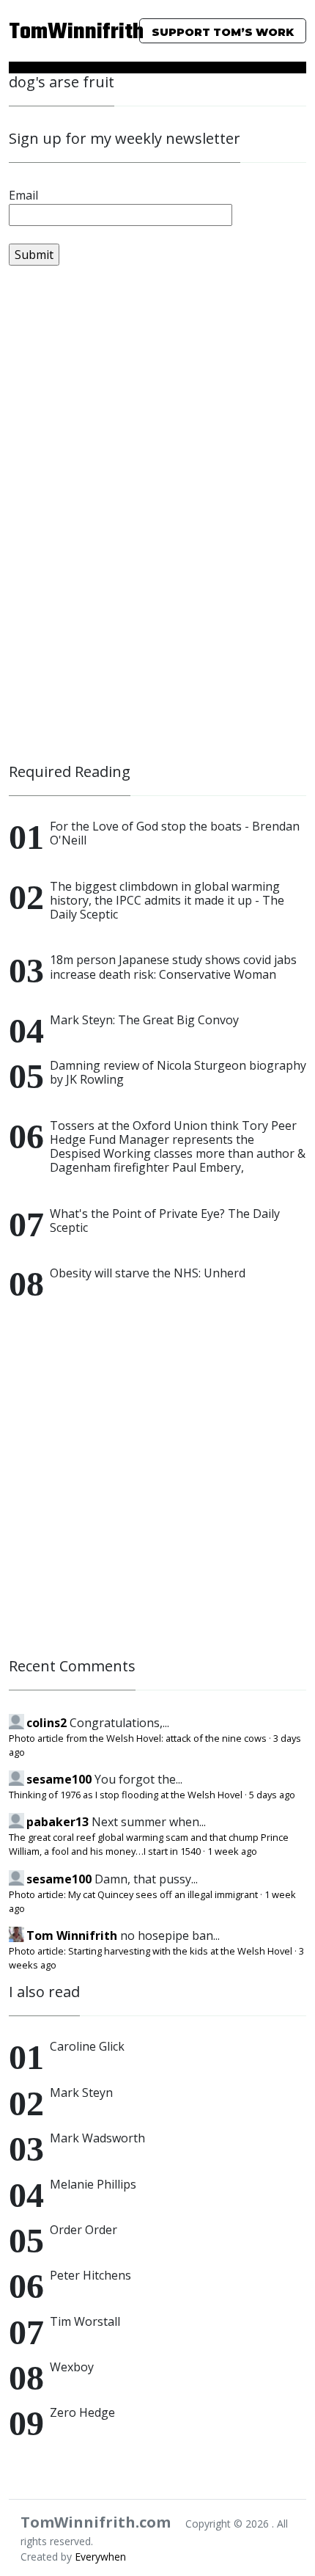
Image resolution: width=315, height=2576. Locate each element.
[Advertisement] (119, 521)
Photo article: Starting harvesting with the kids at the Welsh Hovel (151, 1951)
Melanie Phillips (93, 2184)
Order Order (84, 2230)
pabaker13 (58, 1822)
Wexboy (72, 2367)
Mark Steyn (81, 2092)
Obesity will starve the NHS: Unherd (148, 1273)
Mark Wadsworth (97, 2138)
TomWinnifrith (52, 32)
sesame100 (59, 1779)
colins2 (47, 1723)
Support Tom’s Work (223, 32)
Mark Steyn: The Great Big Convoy (144, 1020)
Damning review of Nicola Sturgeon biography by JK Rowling (178, 1072)
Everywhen (100, 2557)
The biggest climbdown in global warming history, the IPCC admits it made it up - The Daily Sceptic (167, 900)
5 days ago (272, 1795)
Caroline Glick (87, 2046)
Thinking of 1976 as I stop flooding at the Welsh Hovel (126, 1795)
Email (23, 195)
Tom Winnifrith (72, 1935)
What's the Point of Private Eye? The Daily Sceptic (165, 1221)
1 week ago (232, 1851)
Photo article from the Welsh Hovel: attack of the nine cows (138, 1738)
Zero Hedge (82, 2412)
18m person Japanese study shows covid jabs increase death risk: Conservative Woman (173, 967)
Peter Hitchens (90, 2275)
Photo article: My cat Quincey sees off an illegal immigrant (133, 1894)
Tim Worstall (85, 2321)
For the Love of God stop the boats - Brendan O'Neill (175, 833)
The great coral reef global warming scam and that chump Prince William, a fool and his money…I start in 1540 (149, 1844)
